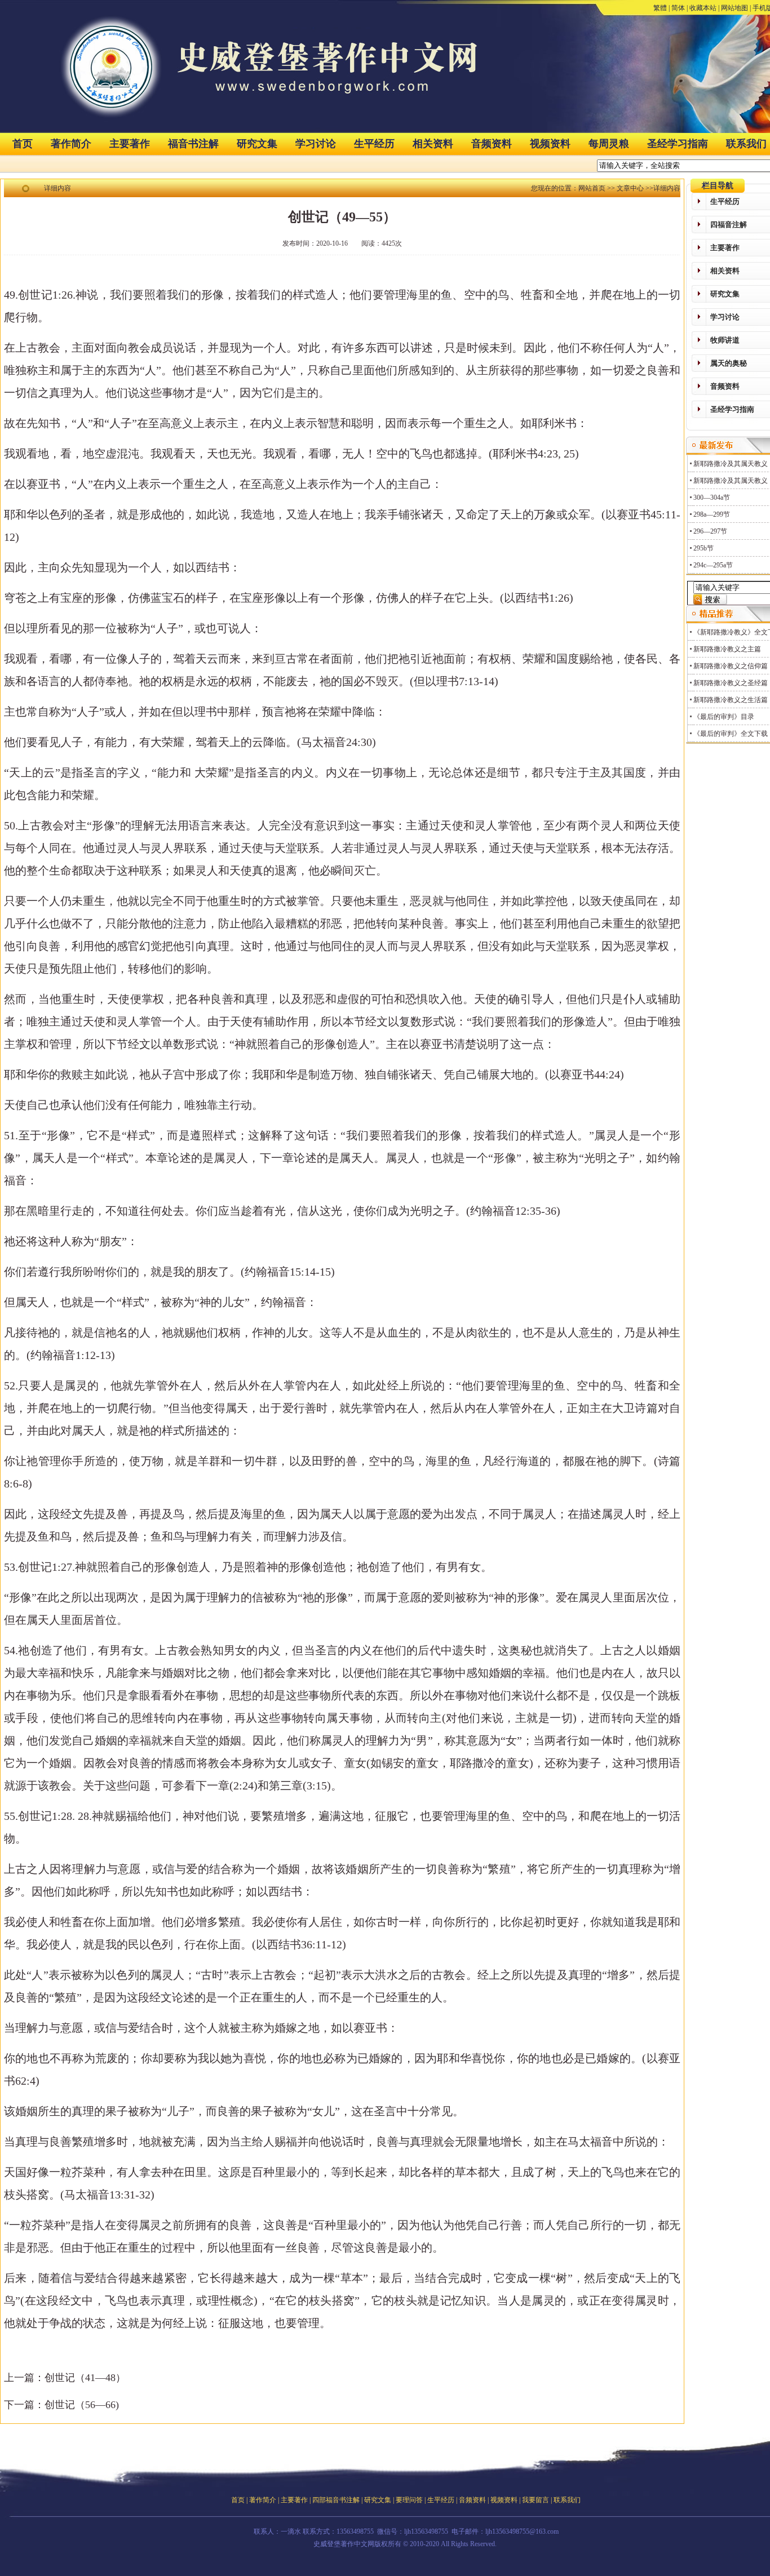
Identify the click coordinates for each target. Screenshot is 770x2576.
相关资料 (433, 144)
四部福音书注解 (336, 2500)
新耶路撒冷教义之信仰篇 (731, 666)
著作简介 (71, 144)
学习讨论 (316, 144)
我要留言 (536, 2500)
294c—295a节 (713, 565)
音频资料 (492, 144)
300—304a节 (712, 498)
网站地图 (734, 8)
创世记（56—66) (82, 2405)
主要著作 (130, 144)
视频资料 (550, 144)
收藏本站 (703, 8)
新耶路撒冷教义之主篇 (727, 649)
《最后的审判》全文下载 (731, 734)
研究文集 (257, 144)
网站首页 (592, 188)
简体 (678, 8)
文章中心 (630, 188)
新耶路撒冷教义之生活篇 (731, 700)
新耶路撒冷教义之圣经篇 (731, 683)
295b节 (703, 548)
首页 (23, 144)
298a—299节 (712, 514)
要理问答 (409, 2500)
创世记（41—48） (85, 2378)
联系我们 (567, 2500)
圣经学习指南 (678, 144)
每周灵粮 (609, 144)
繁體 (660, 8)
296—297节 (710, 531)
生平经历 (374, 144)
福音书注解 (193, 144)
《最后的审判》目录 (724, 717)
